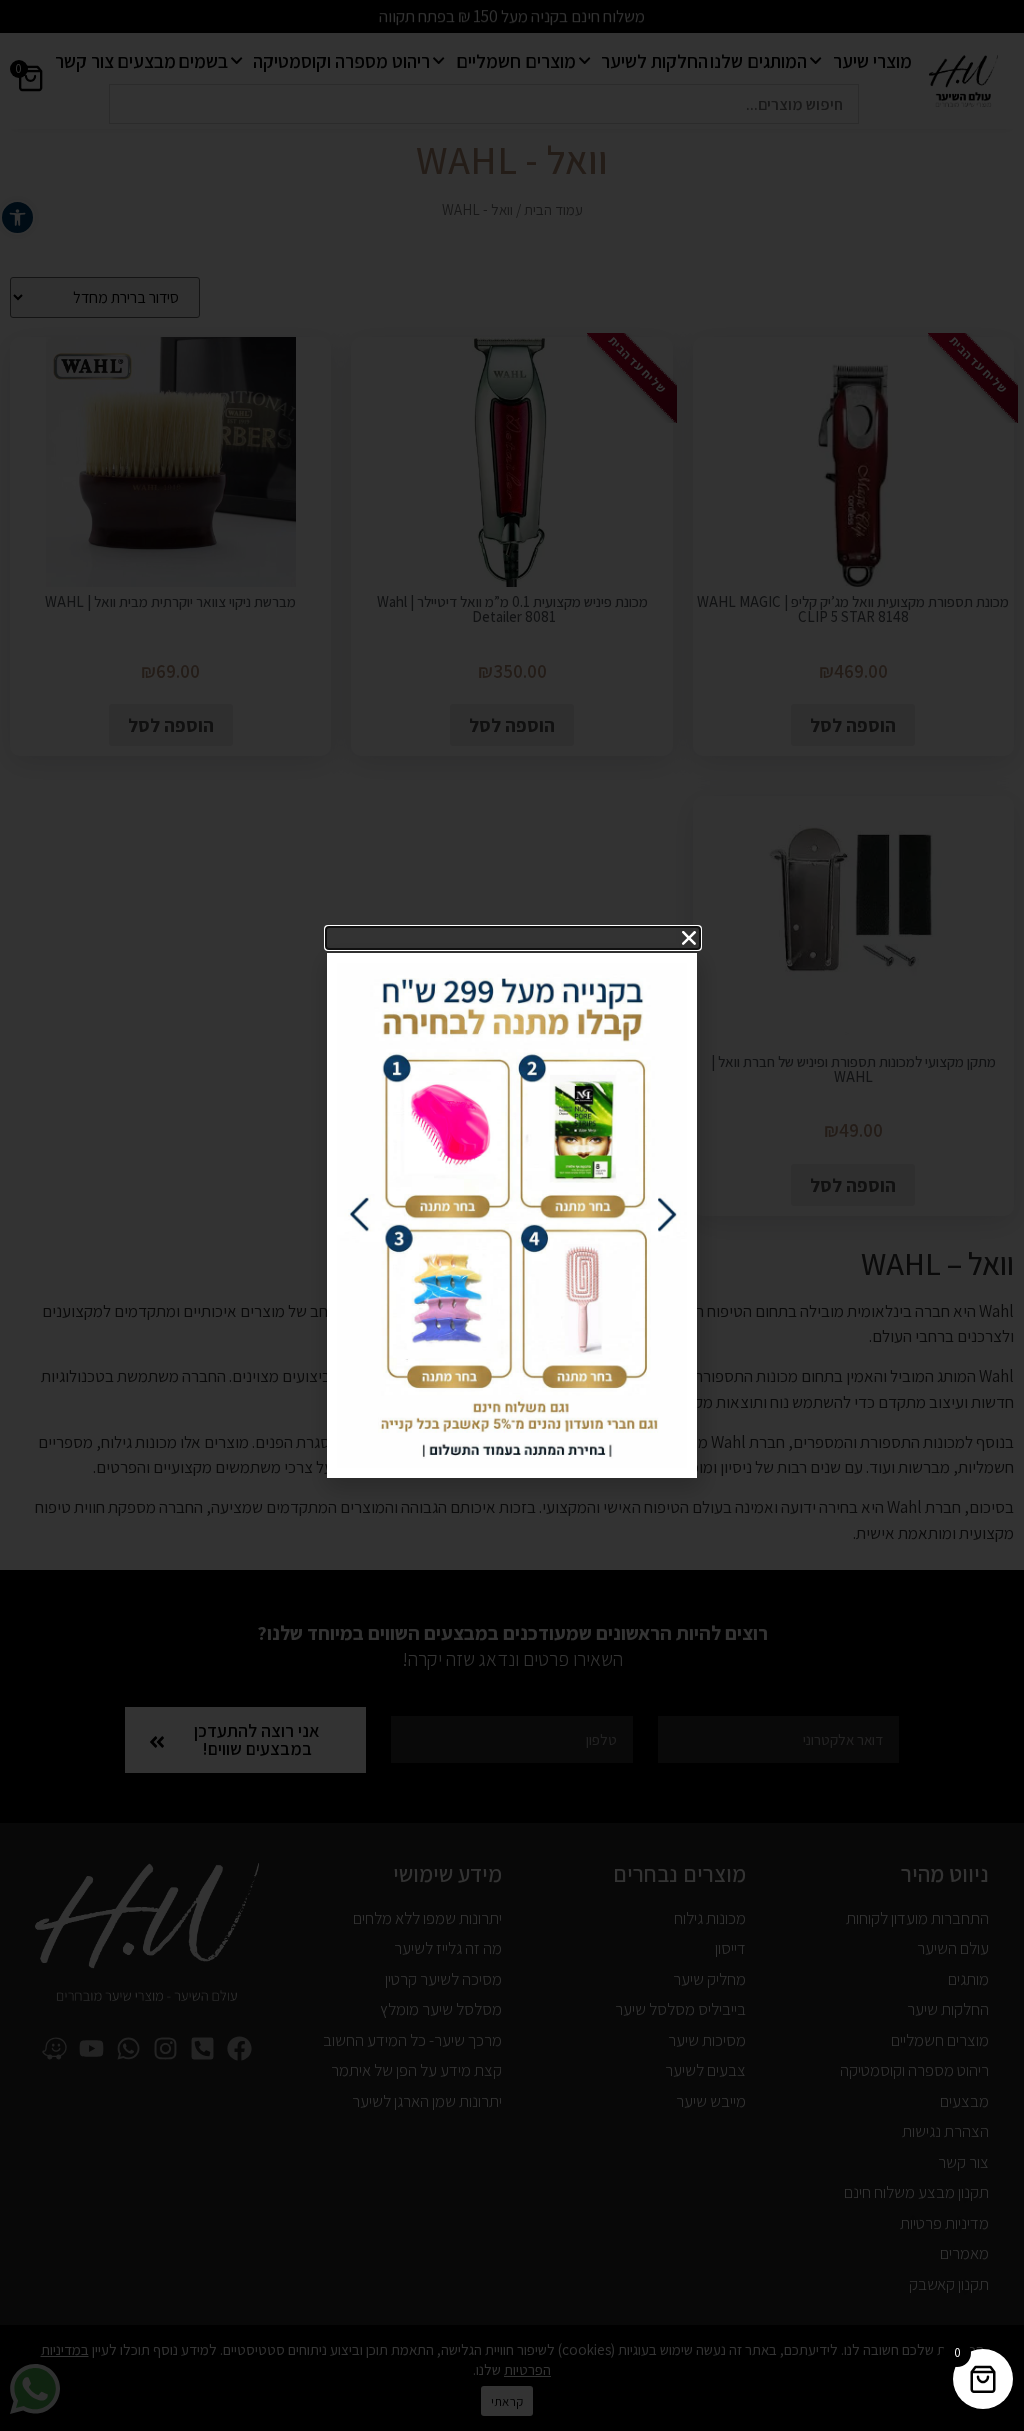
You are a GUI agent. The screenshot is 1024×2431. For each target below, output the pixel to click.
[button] (513, 938)
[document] (512, 1215)
